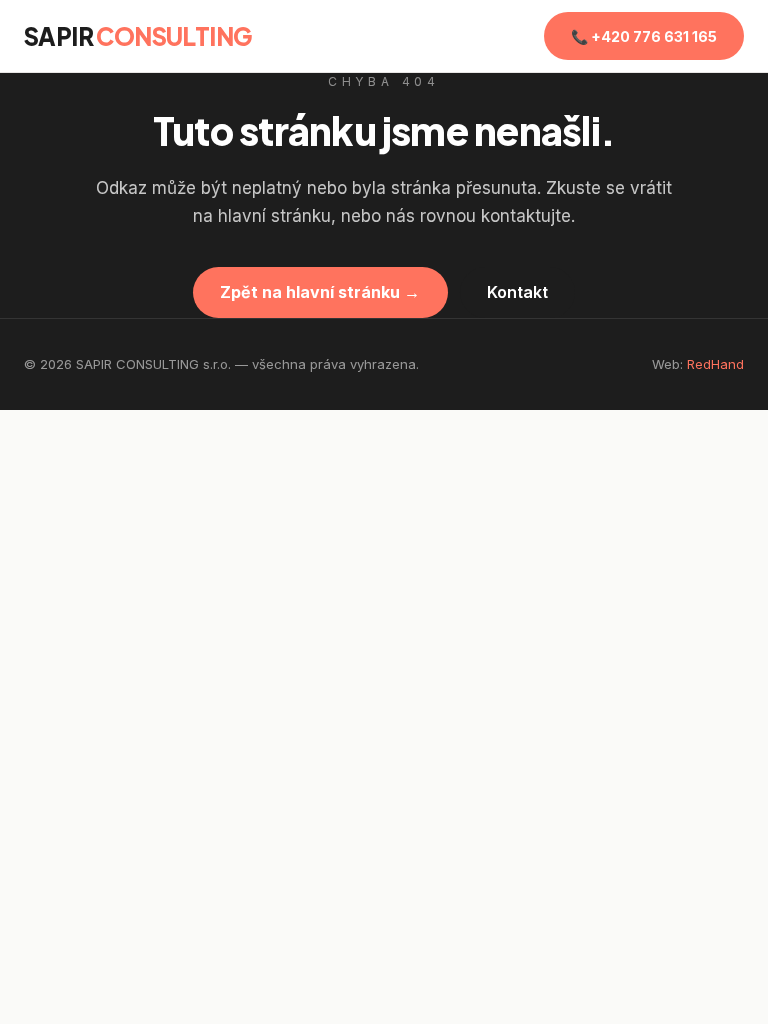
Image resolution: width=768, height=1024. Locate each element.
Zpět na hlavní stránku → (320, 292)
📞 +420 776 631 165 (644, 36)
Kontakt (517, 292)
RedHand (715, 364)
